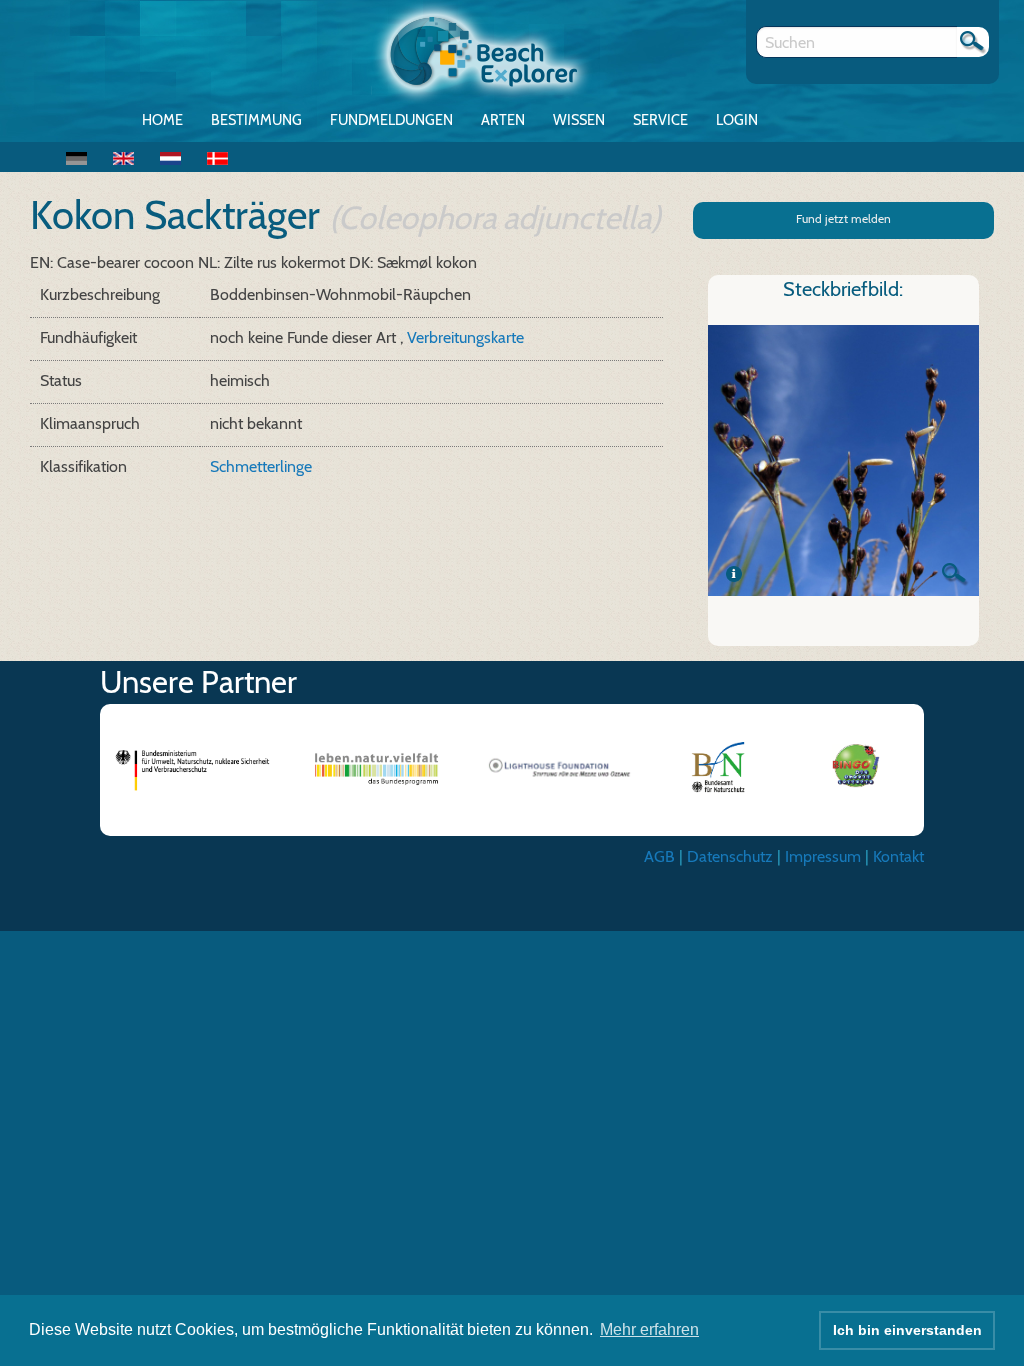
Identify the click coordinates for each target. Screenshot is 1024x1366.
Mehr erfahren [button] (649, 1329)
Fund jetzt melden (843, 218)
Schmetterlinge (261, 466)
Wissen (579, 120)
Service (660, 120)
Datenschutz (730, 856)
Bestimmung (256, 120)
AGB (659, 856)
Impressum (823, 856)
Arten (503, 120)
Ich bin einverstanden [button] (907, 1330)
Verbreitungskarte (465, 337)
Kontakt (898, 856)
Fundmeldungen (391, 120)
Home (162, 120)
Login (737, 120)
